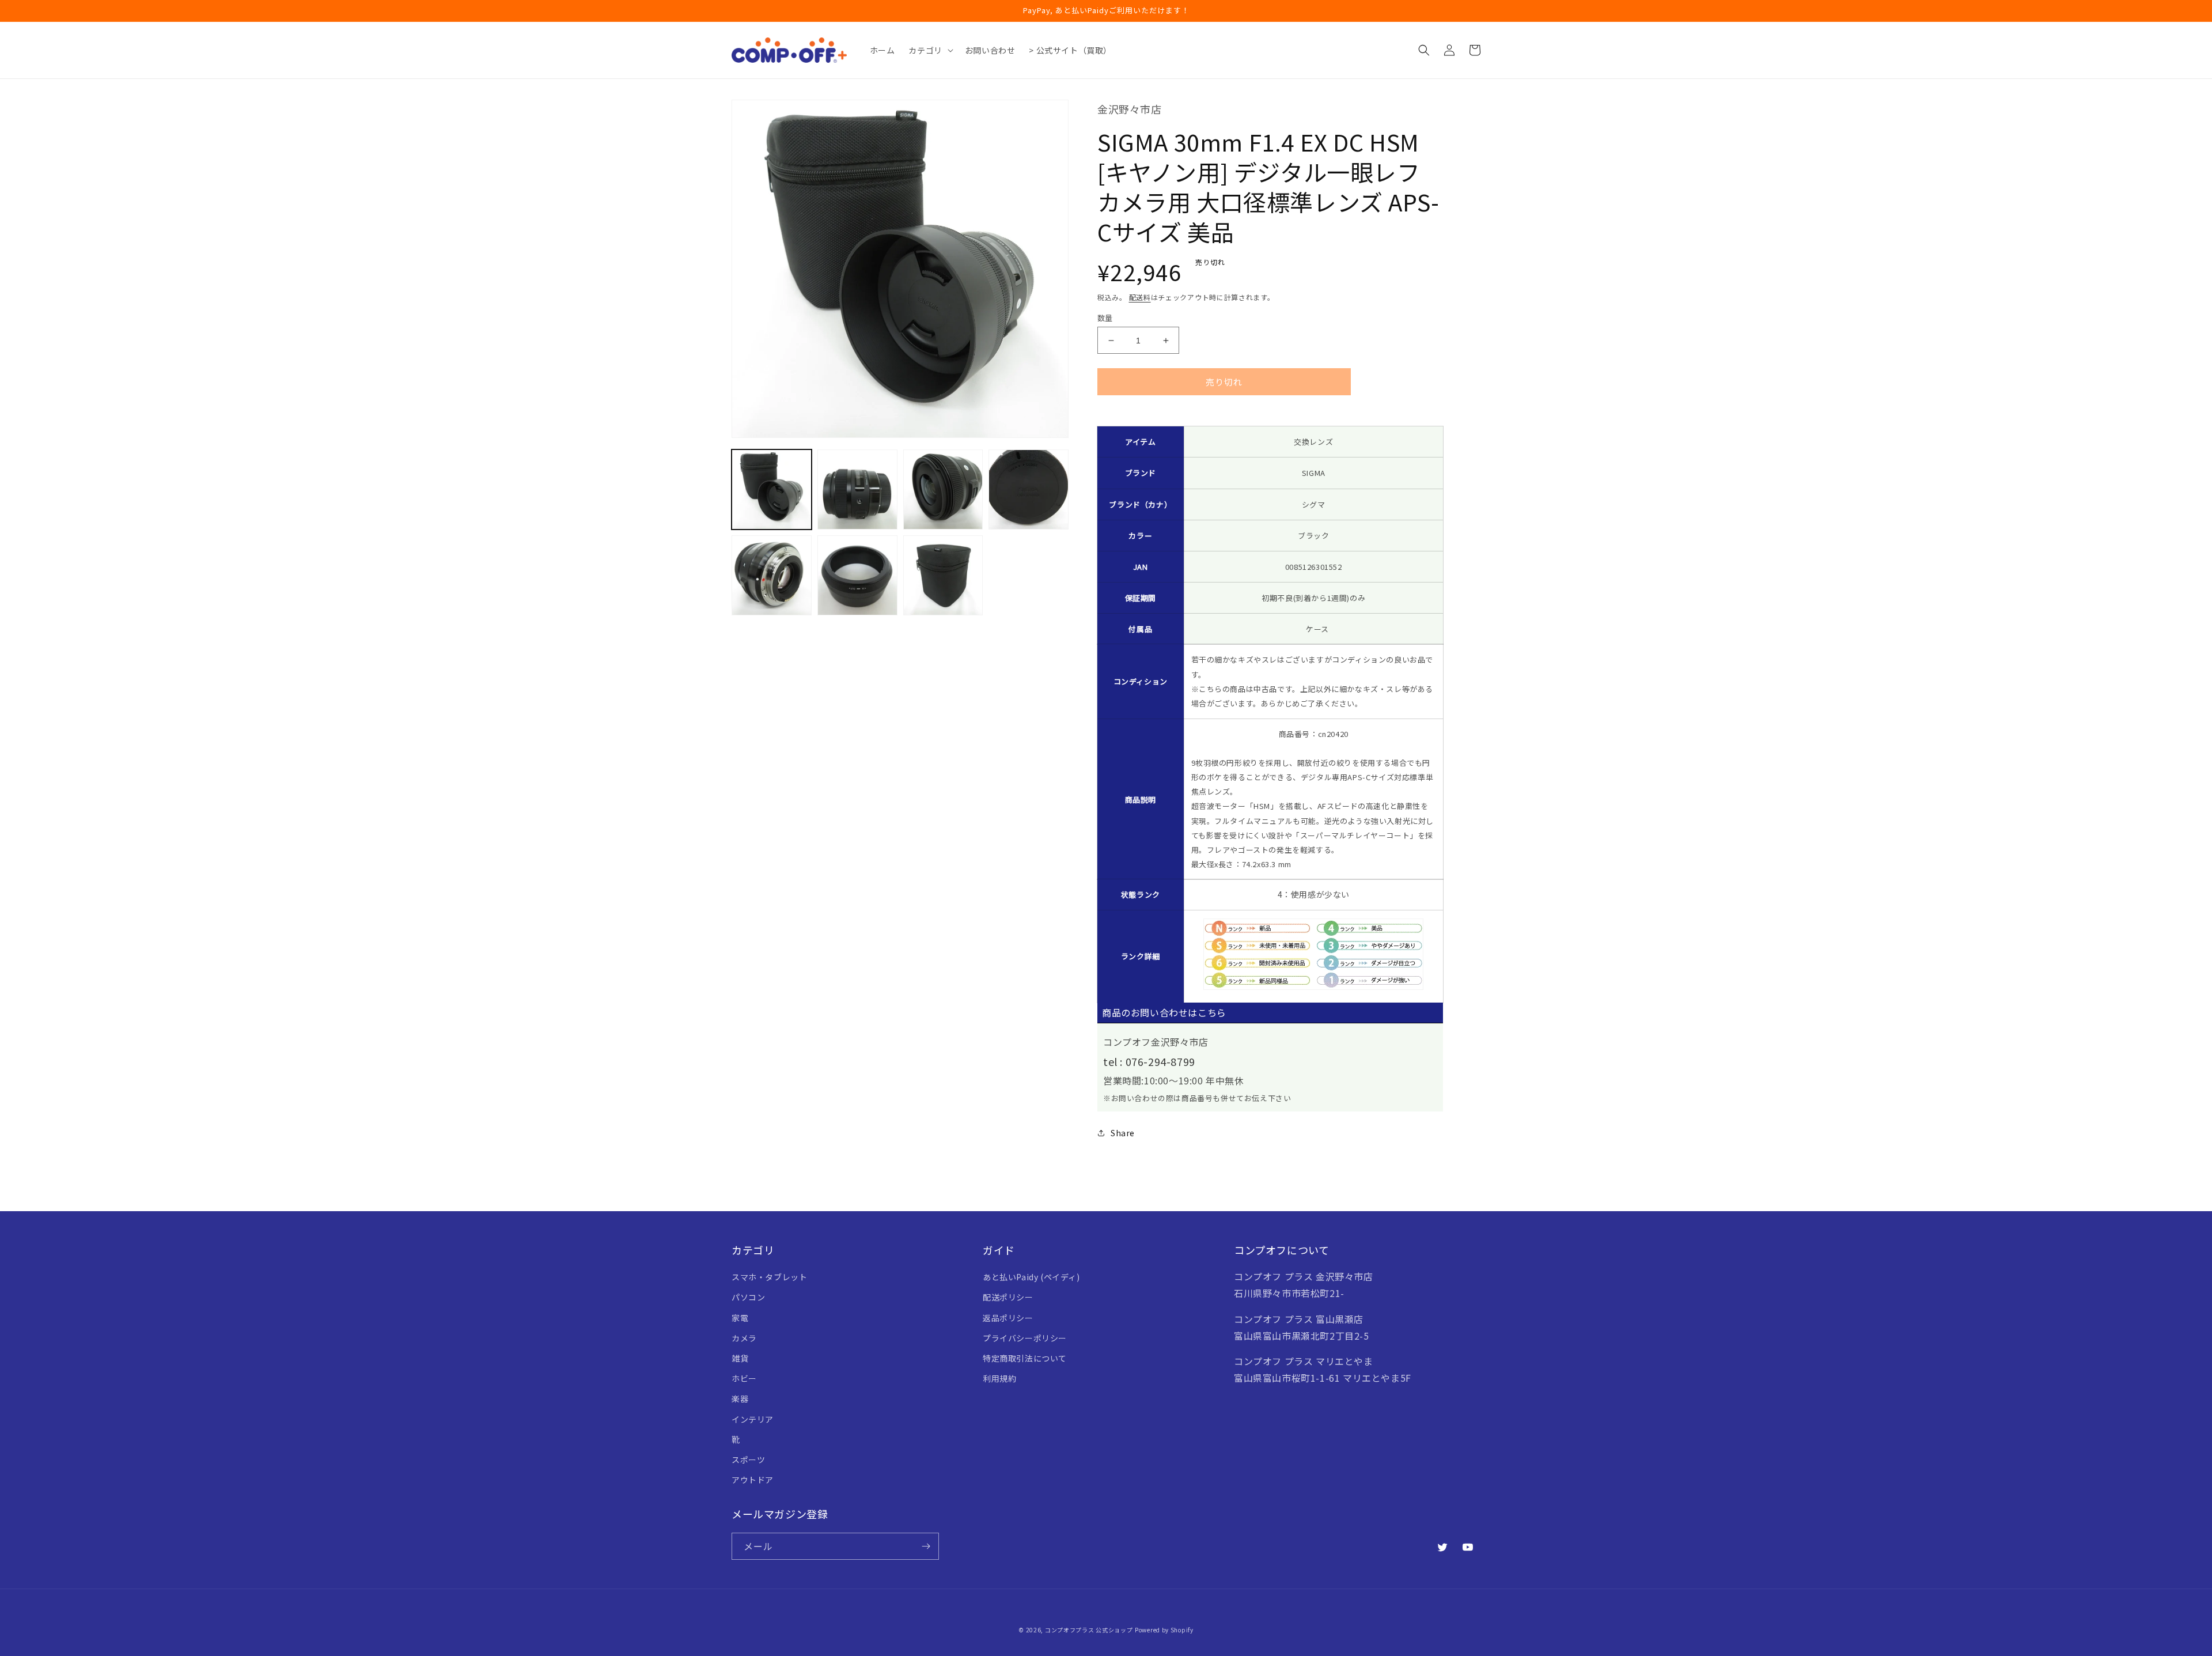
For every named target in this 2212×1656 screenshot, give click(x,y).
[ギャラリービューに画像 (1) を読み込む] (772, 489)
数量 (1105, 318)
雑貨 (740, 1358)
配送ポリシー (1008, 1297)
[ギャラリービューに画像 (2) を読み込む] (857, 489)
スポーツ (748, 1460)
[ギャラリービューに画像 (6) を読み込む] (857, 575)
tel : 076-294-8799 (1149, 1061)
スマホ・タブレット (769, 1277)
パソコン (748, 1297)
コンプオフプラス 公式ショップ (1089, 1630)
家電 (740, 1318)
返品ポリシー (1008, 1318)
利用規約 (999, 1378)
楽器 (740, 1398)
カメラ (744, 1338)
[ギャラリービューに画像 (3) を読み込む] (943, 489)
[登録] (926, 1546)
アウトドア (753, 1480)
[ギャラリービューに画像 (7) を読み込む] (943, 575)
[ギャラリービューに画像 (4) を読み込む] (1029, 489)
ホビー (744, 1378)
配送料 (1140, 297)
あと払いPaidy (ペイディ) (1031, 1277)
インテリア (753, 1419)
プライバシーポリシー (1025, 1338)
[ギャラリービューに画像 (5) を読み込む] (772, 575)
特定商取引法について (1025, 1358)
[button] (929, 50)
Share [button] (1123, 1133)
